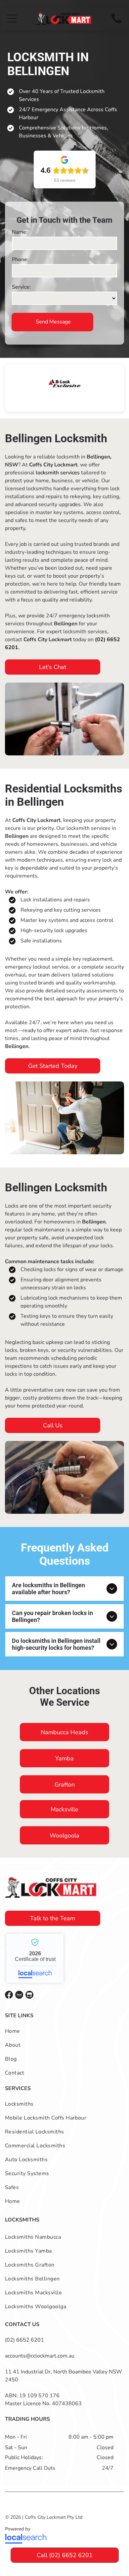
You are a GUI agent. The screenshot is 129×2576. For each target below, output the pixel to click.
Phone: (20, 260)
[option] (64, 383)
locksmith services (58, 473)
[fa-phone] (116, 24)
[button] (12, 19)
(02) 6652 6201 (24, 2340)
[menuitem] (64, 2031)
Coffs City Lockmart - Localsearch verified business (35, 1958)
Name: (20, 232)
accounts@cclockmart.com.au (40, 2356)
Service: (21, 287)
